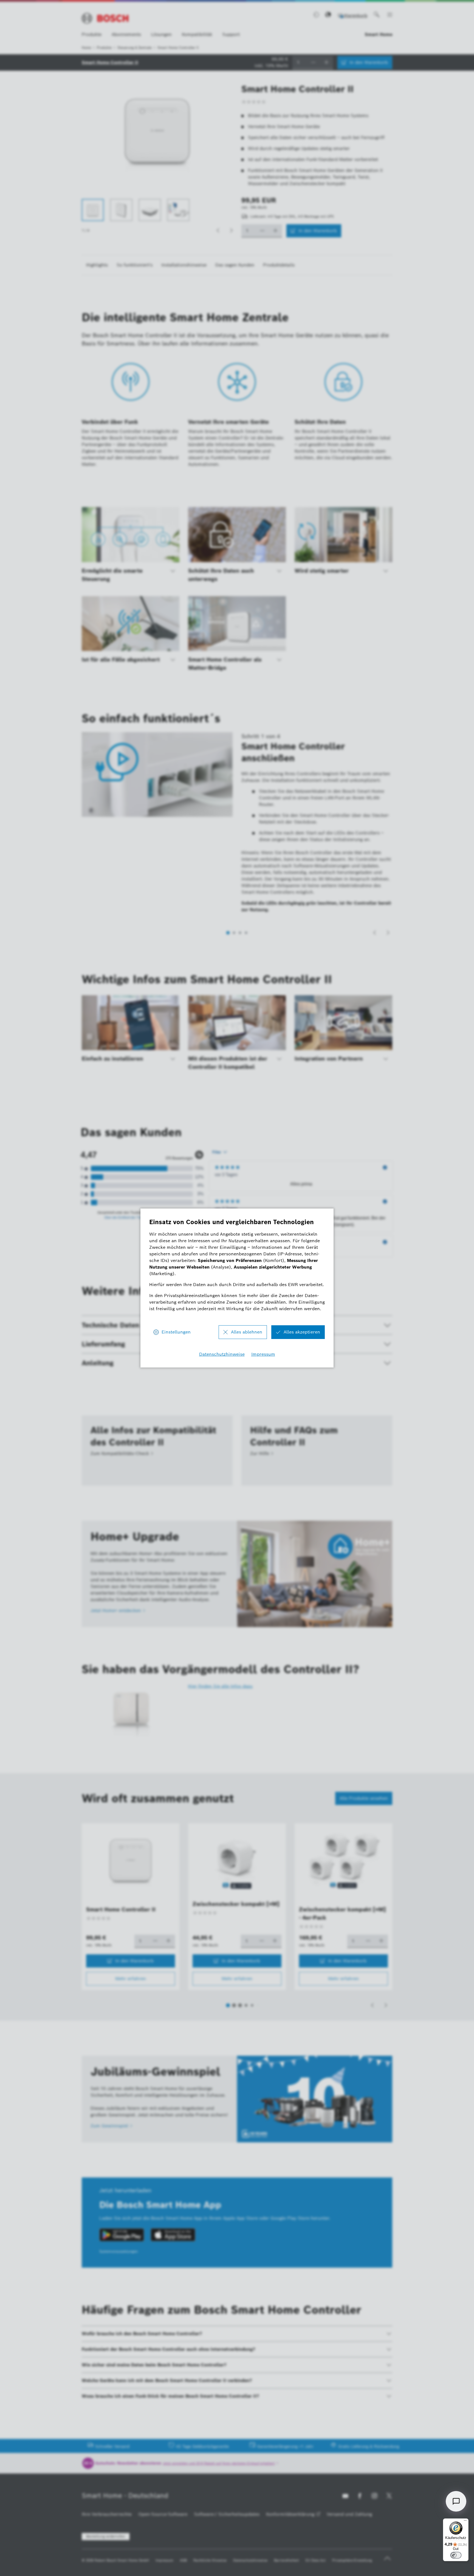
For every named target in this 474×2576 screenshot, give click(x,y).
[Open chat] (456, 2501)
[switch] (456, 2555)
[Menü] (465, 2522)
